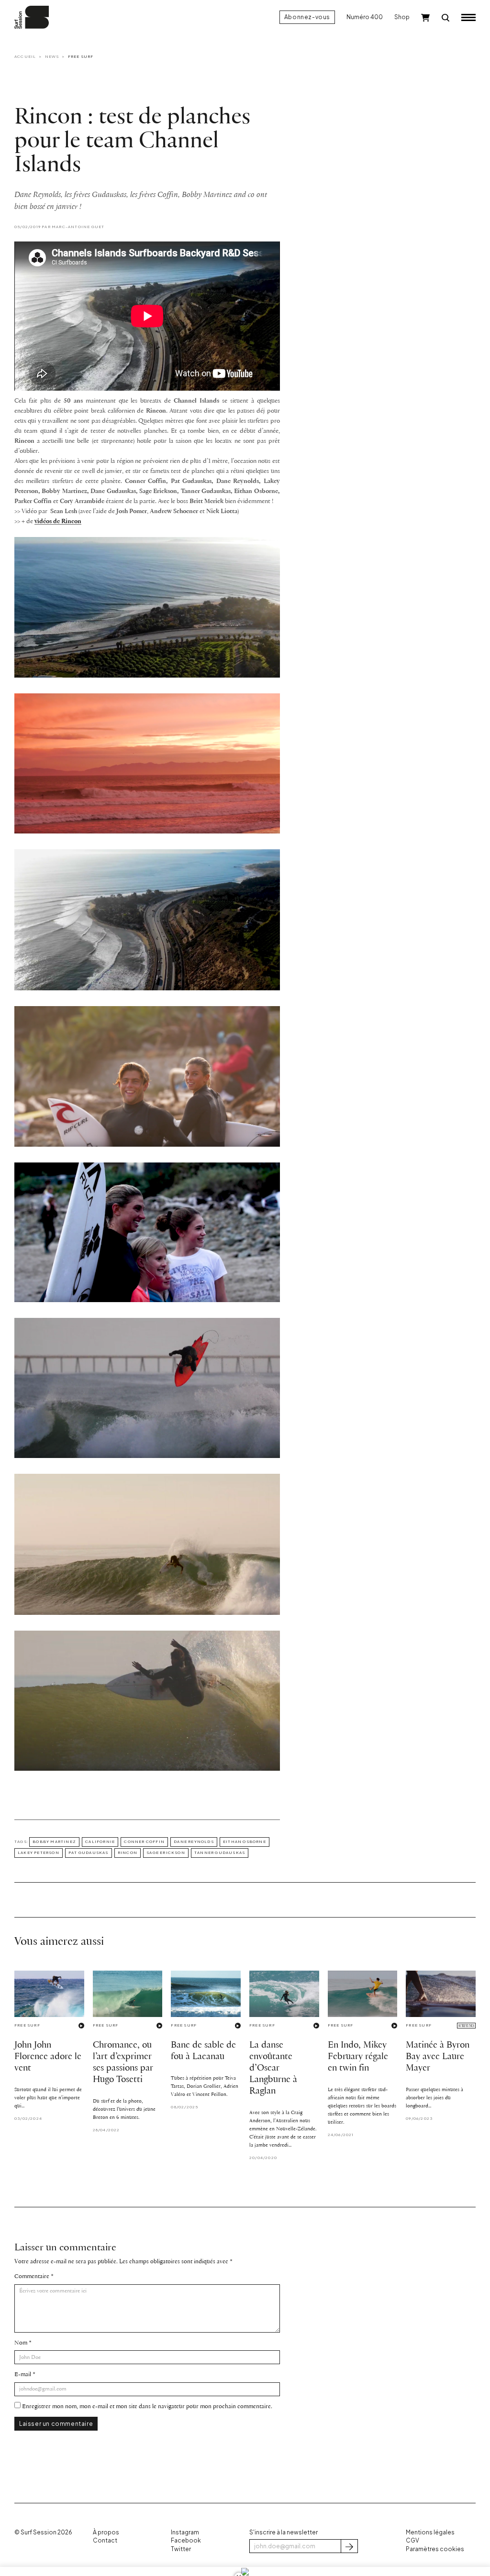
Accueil (25, 56)
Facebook (186, 2540)
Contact (105, 2540)
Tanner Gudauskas (220, 1853)
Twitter (181, 2549)
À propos (106, 2532)
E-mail (23, 2374)
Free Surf (81, 56)
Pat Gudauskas (89, 1853)
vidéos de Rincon (58, 521)
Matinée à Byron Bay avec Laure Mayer (438, 2057)
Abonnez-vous (307, 17)
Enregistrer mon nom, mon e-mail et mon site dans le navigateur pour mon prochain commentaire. (147, 2406)
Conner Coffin (144, 1842)
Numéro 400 (365, 17)
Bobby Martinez (54, 1842)
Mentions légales (430, 2532)
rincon (128, 1853)
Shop (402, 17)
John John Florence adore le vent (48, 2057)
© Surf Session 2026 (43, 2532)
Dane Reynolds (194, 1842)
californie (100, 1842)
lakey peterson (39, 1853)
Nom (21, 2343)
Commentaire (32, 2276)
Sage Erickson (166, 1853)
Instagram (185, 2532)
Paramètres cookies (435, 2549)
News (52, 56)
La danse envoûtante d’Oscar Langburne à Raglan (273, 2068)
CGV (412, 2540)
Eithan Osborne (245, 1842)
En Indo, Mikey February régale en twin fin (358, 2057)
